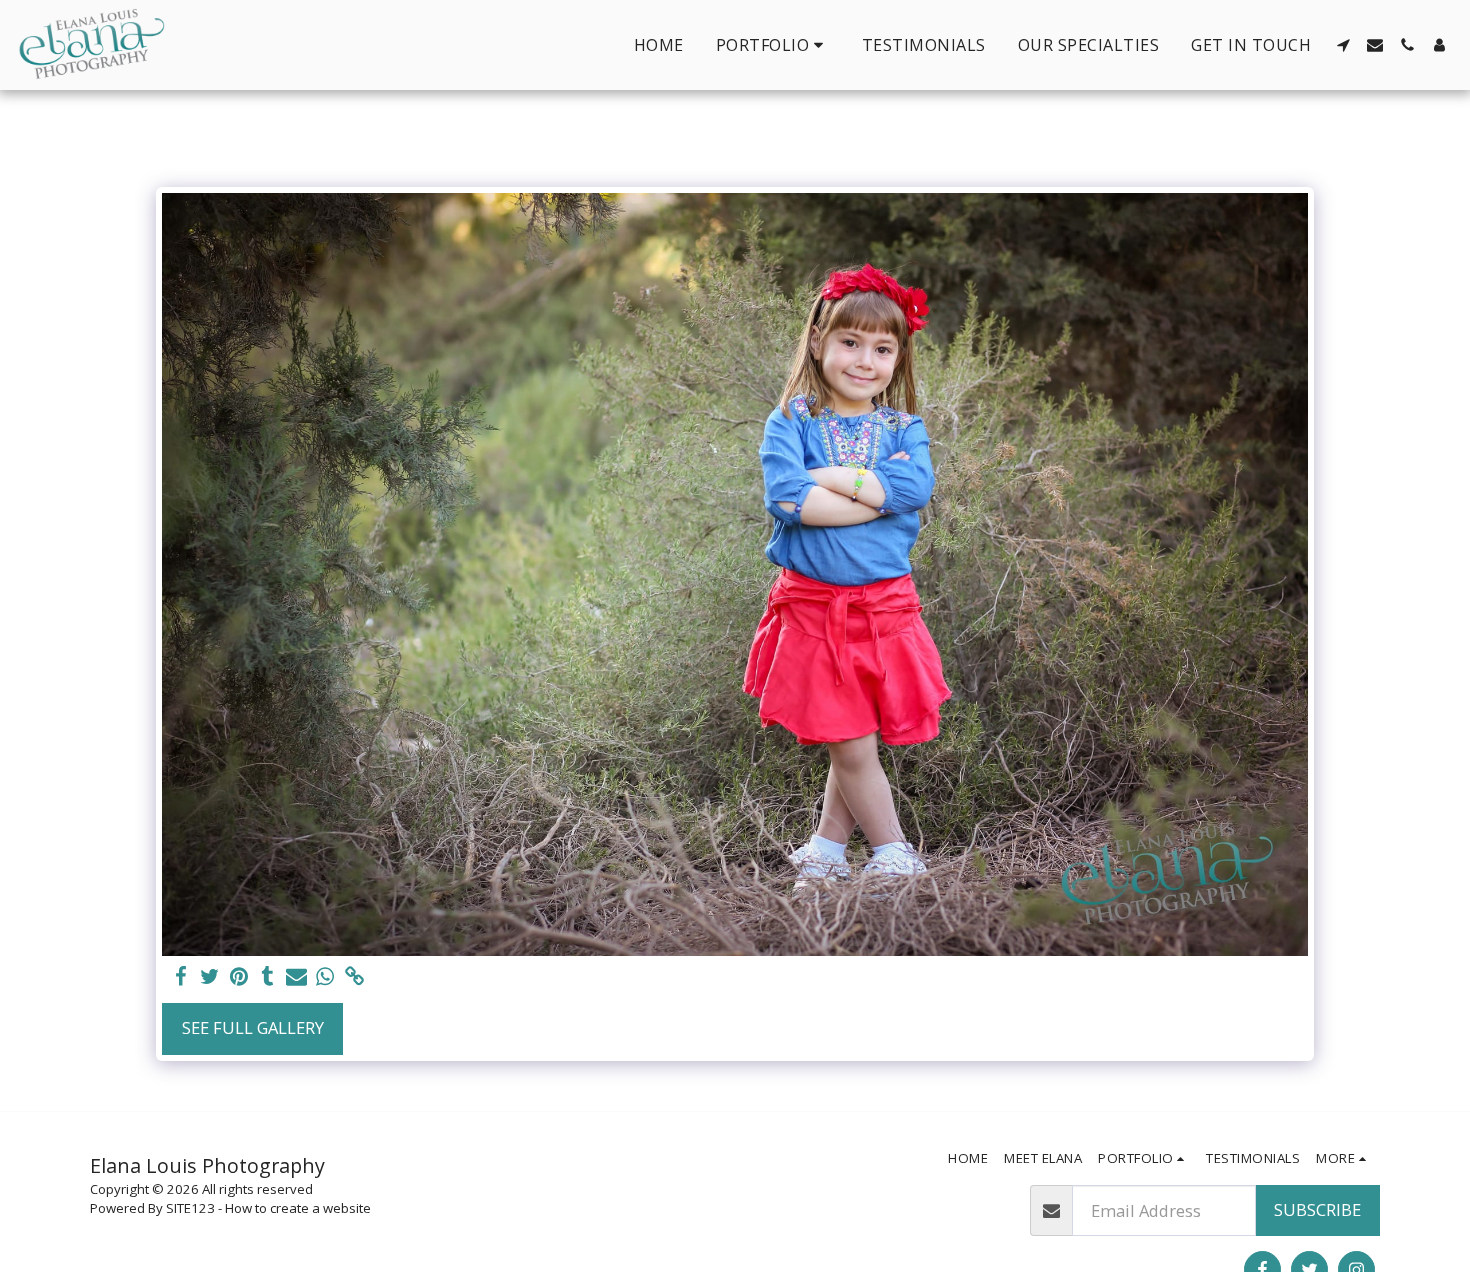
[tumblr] (267, 977)
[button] (773, 45)
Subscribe (1317, 1209)
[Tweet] (210, 977)
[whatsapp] (325, 977)
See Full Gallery (253, 1027)
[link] (354, 977)
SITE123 (190, 1208)
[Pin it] (238, 977)
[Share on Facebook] (181, 977)
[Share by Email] (296, 977)
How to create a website (298, 1208)
